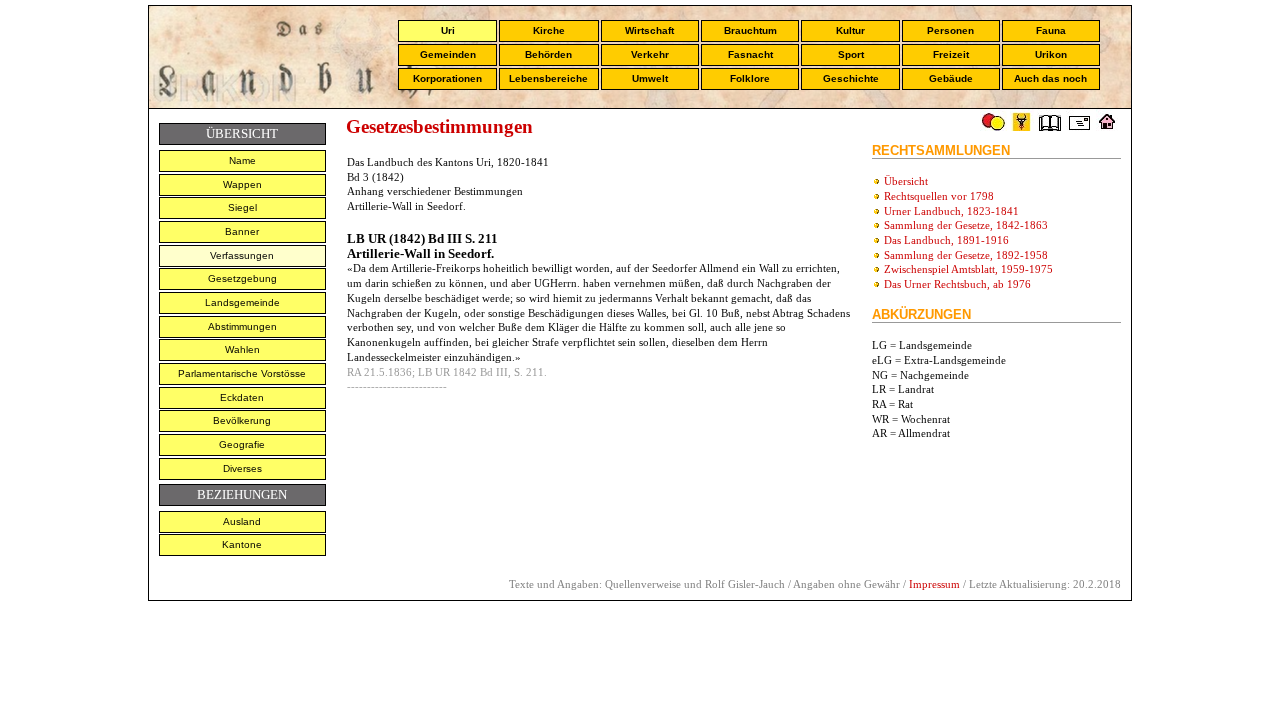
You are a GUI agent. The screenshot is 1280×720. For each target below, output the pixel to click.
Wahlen (242, 349)
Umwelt (650, 78)
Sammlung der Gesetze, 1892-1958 (966, 255)
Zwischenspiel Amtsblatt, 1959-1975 (968, 269)
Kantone (242, 544)
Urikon (1051, 54)
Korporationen (447, 78)
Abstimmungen (242, 326)
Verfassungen (242, 255)
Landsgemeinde (242, 302)
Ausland (242, 521)
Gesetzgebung (242, 278)
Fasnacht (750, 54)
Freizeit (951, 54)
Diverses (242, 468)
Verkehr (650, 54)
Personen (950, 30)
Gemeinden (448, 54)
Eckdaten (242, 397)
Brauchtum (750, 30)
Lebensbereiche (548, 78)
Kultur (850, 30)
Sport (851, 54)
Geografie (242, 444)
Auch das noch (1050, 78)
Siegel (242, 207)
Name (242, 160)
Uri (448, 30)
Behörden (548, 54)
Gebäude (951, 78)
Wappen (242, 184)
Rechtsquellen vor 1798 (939, 196)
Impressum (934, 584)
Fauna (1051, 30)
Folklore (750, 78)
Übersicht (906, 181)
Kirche (549, 30)
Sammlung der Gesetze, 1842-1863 (966, 225)
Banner (242, 231)
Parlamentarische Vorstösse (242, 373)
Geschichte (851, 78)
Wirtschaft (649, 30)
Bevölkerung (242, 420)
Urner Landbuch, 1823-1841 (951, 211)
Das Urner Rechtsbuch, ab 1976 (957, 284)
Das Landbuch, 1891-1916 (946, 240)
